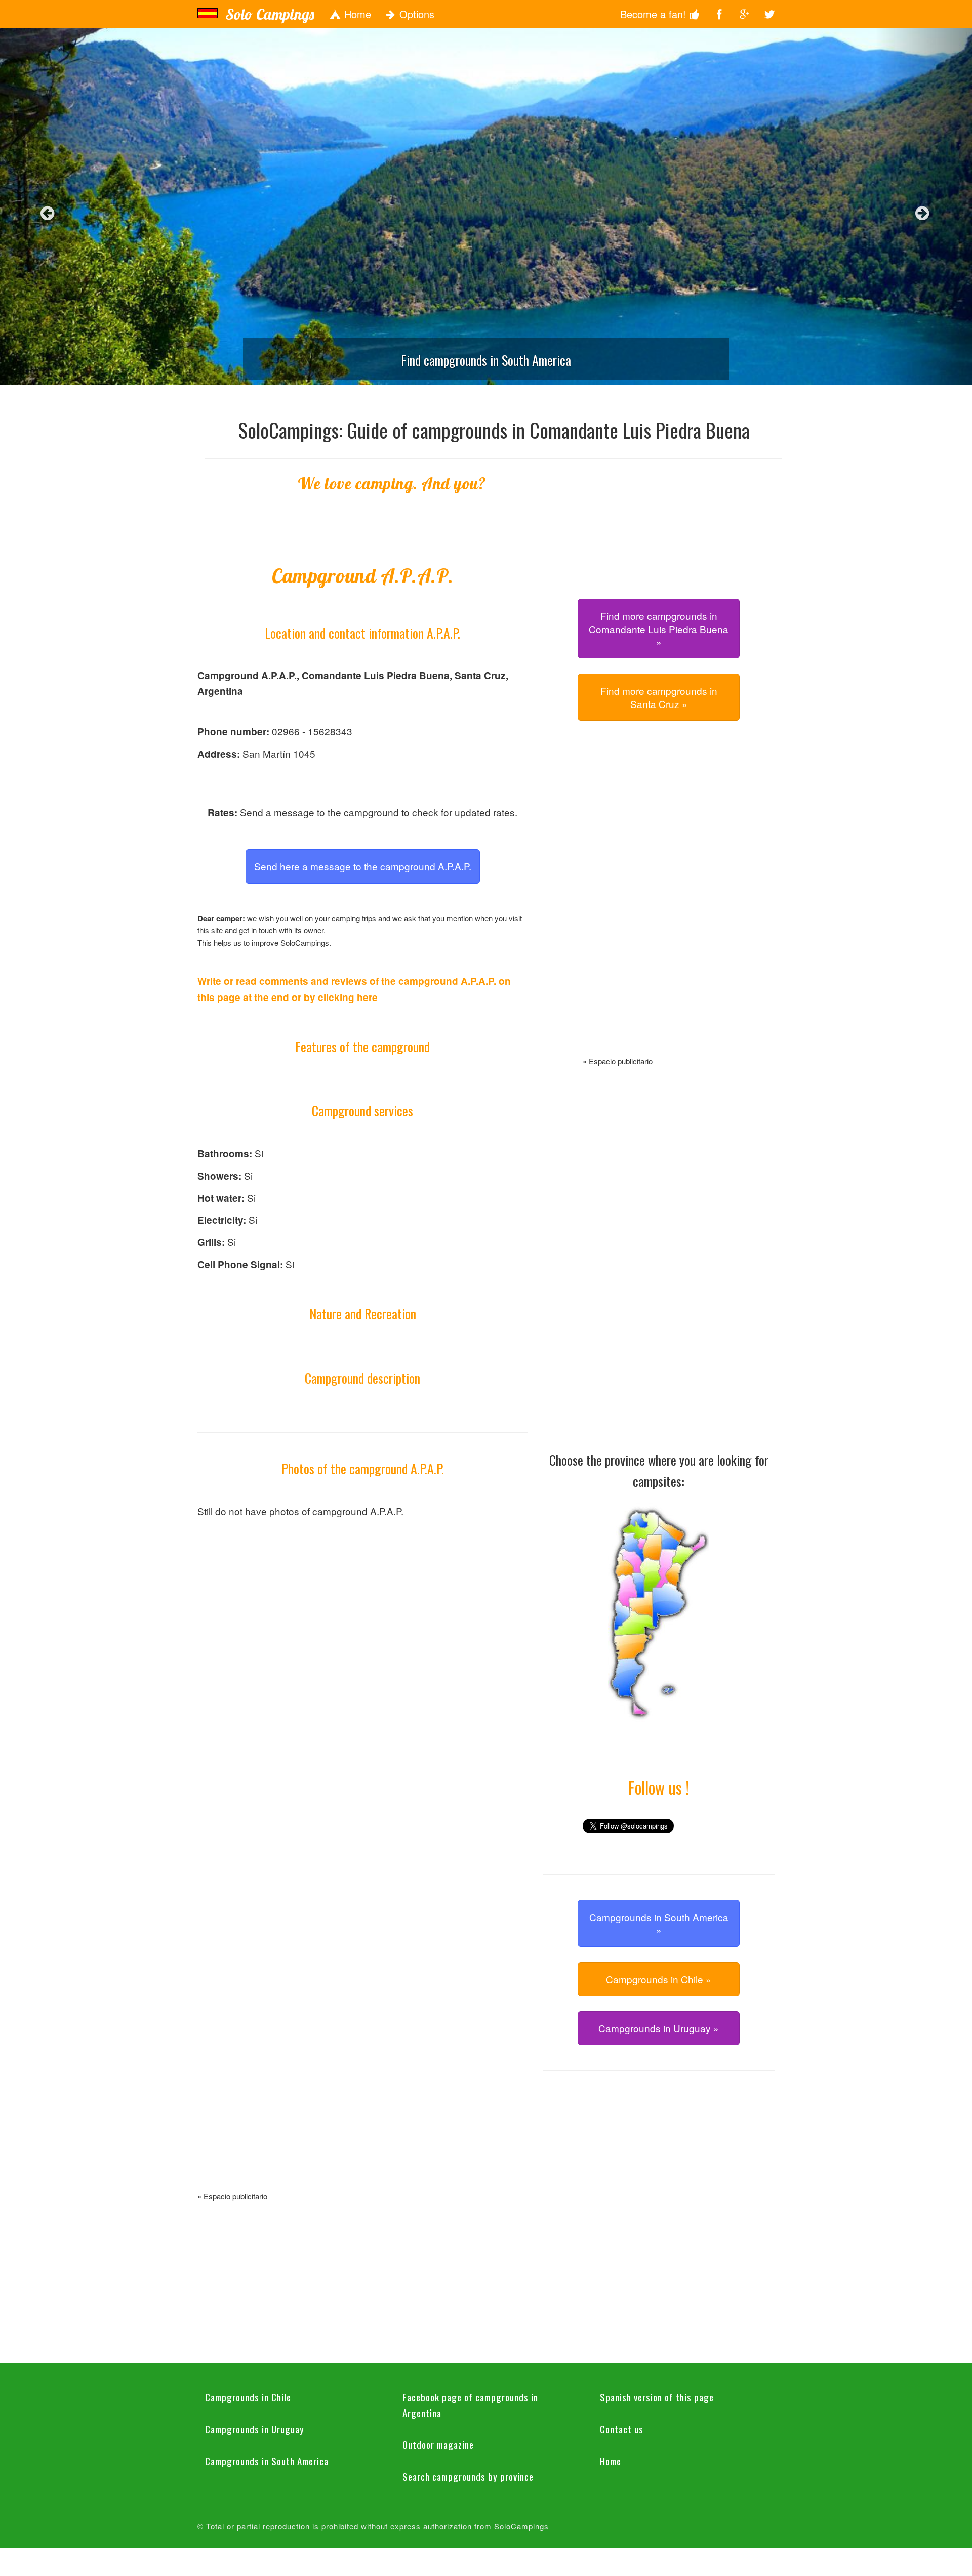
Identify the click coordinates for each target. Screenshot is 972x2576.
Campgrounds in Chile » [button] (659, 1979)
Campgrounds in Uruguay (255, 2429)
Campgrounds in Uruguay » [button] (659, 2028)
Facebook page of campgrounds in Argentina (470, 2405)
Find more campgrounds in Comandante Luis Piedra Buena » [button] (659, 629)
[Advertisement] (659, 900)
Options (415, 14)
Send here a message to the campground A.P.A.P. (363, 866)
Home (356, 14)
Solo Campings (270, 14)
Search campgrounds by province (468, 2476)
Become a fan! (655, 14)
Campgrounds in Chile (248, 2397)
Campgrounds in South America (267, 2461)
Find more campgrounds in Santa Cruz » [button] (659, 697)
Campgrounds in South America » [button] (659, 1923)
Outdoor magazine (438, 2444)
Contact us (622, 2429)
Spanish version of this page (657, 2397)
